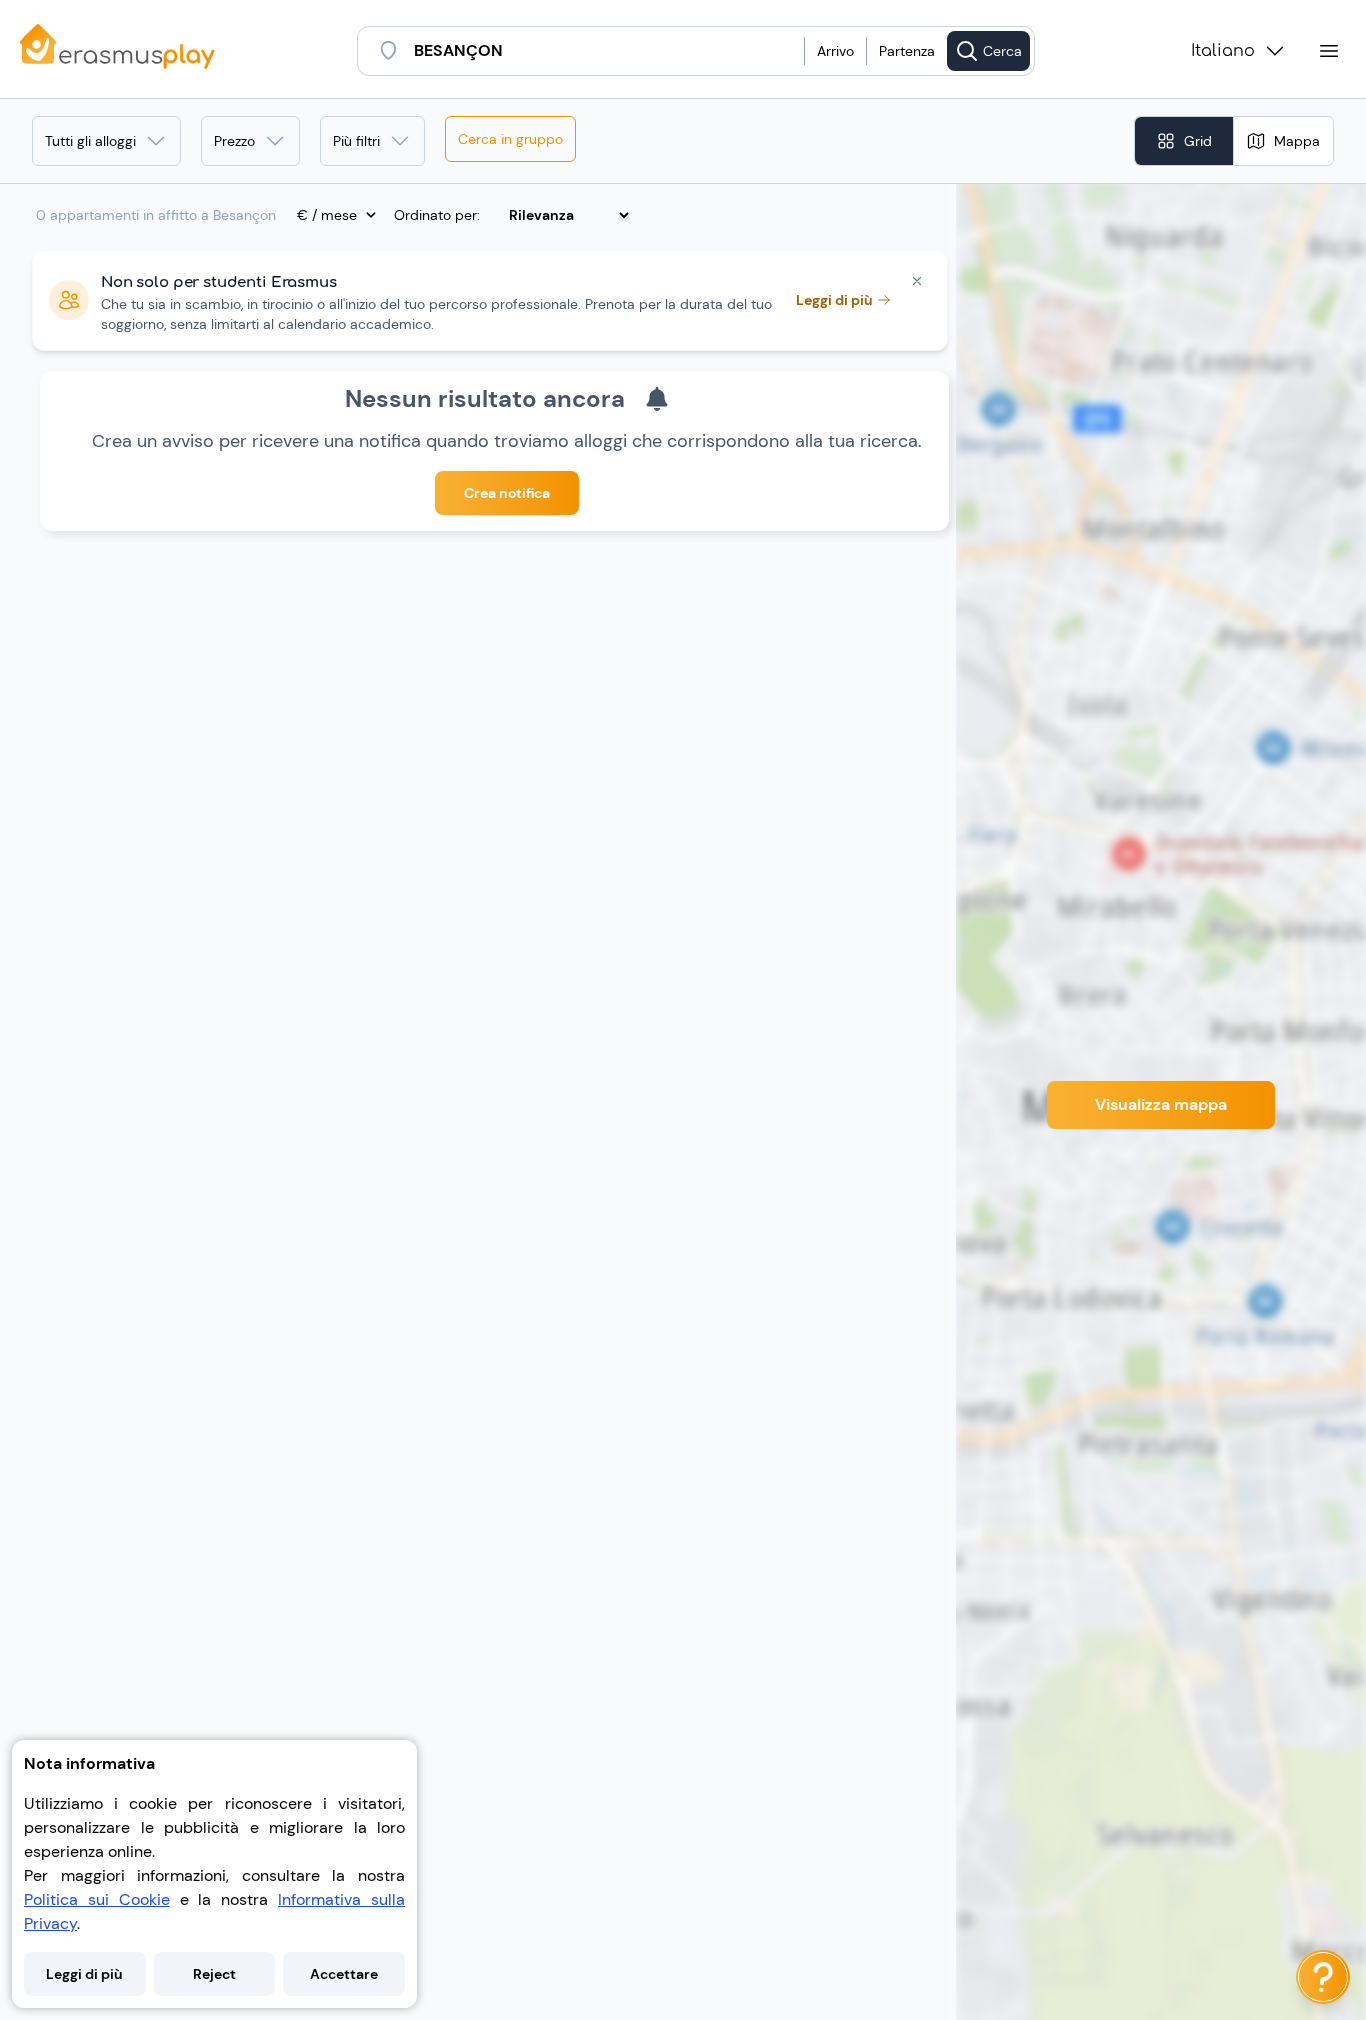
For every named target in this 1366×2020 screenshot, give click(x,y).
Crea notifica (507, 493)
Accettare (344, 1974)
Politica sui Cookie (97, 1899)
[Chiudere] (917, 281)
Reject (214, 1974)
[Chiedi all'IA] (1323, 1977)
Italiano (1223, 51)
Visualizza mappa (1161, 1104)
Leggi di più (84, 1974)
